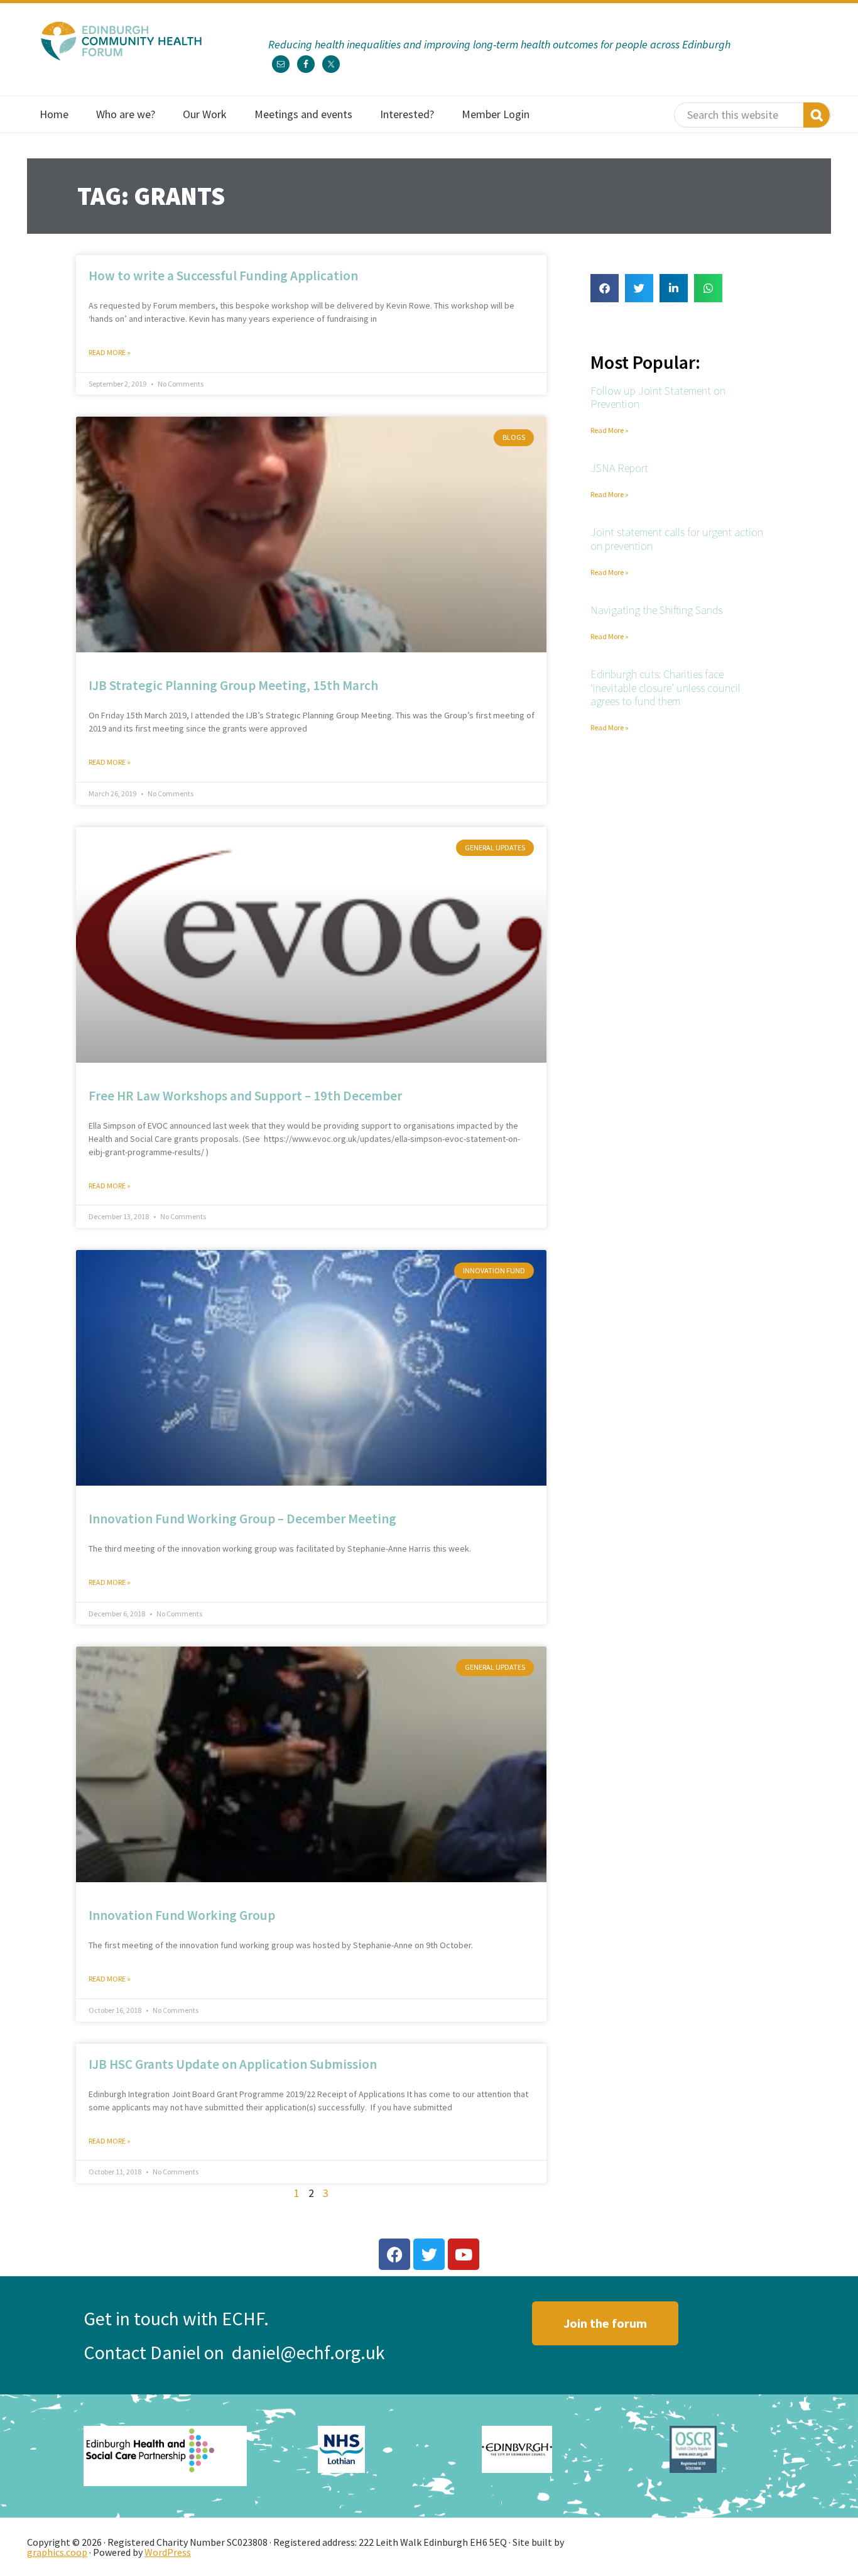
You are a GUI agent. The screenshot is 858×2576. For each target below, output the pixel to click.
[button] (605, 288)
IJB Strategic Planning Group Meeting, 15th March (233, 685)
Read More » (110, 352)
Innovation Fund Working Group (182, 1915)
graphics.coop (57, 2552)
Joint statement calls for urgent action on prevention (677, 539)
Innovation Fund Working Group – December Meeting (242, 1519)
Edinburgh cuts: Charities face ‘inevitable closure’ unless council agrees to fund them (665, 688)
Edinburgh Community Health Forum (121, 41)
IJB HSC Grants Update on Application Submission (233, 2064)
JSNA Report (619, 468)
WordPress (168, 2552)
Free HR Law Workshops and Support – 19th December (245, 1095)
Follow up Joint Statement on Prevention (658, 397)
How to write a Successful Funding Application (223, 276)
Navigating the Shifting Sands (656, 610)
